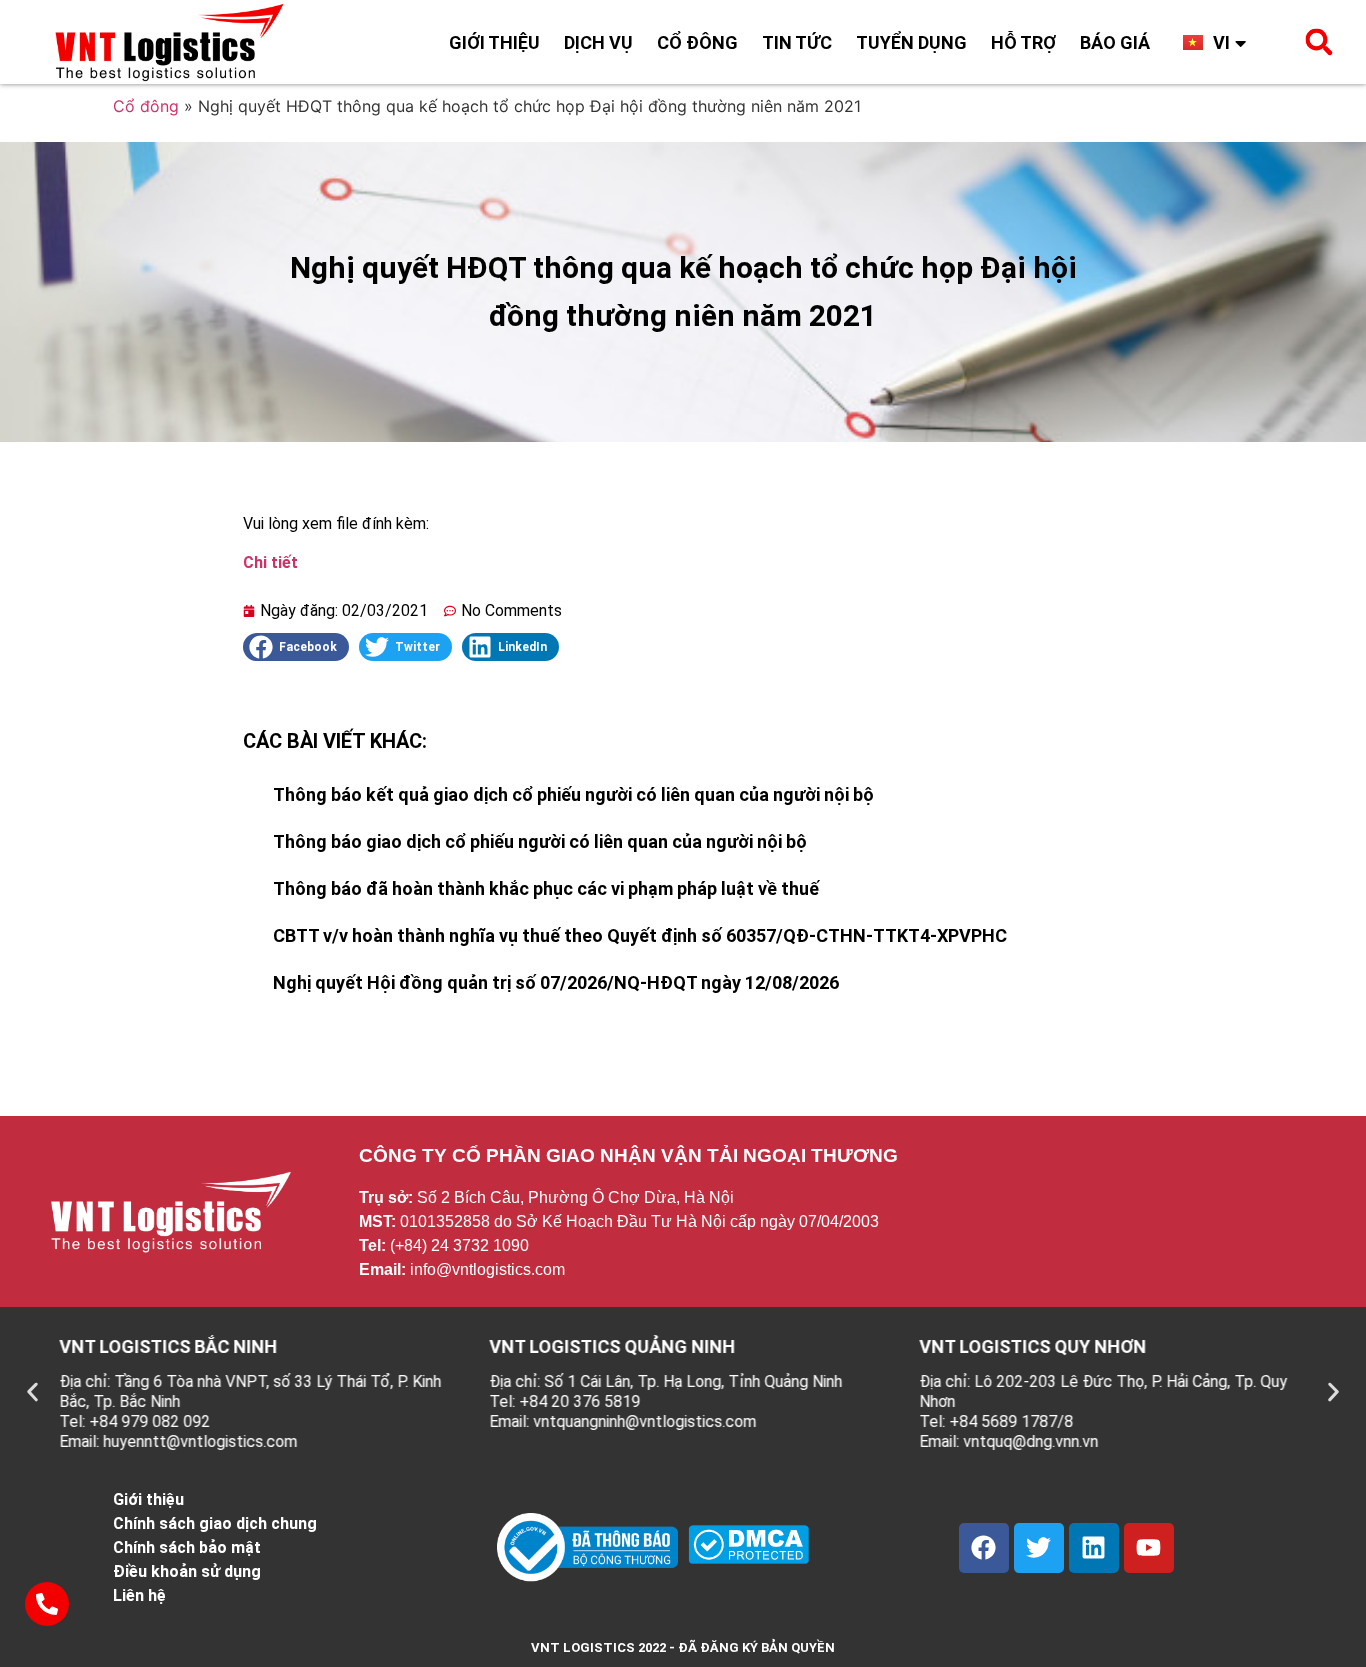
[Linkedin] (1094, 1548)
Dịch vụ (598, 42)
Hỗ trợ (1023, 42)
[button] (1319, 42)
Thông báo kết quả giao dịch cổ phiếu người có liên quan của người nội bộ (573, 794)
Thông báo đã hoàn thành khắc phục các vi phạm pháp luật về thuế (546, 888)
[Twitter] (1039, 1548)
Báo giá (1115, 42)
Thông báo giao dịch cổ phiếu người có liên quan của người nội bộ (540, 841)
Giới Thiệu (494, 42)
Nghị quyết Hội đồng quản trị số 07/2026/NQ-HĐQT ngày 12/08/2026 (556, 982)
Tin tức (797, 42)
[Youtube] (1149, 1548)
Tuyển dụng (911, 42)
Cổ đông (697, 42)
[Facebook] (984, 1548)
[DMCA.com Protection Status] (748, 1558)
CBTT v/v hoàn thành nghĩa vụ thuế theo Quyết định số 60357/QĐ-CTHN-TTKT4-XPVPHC (640, 935)
